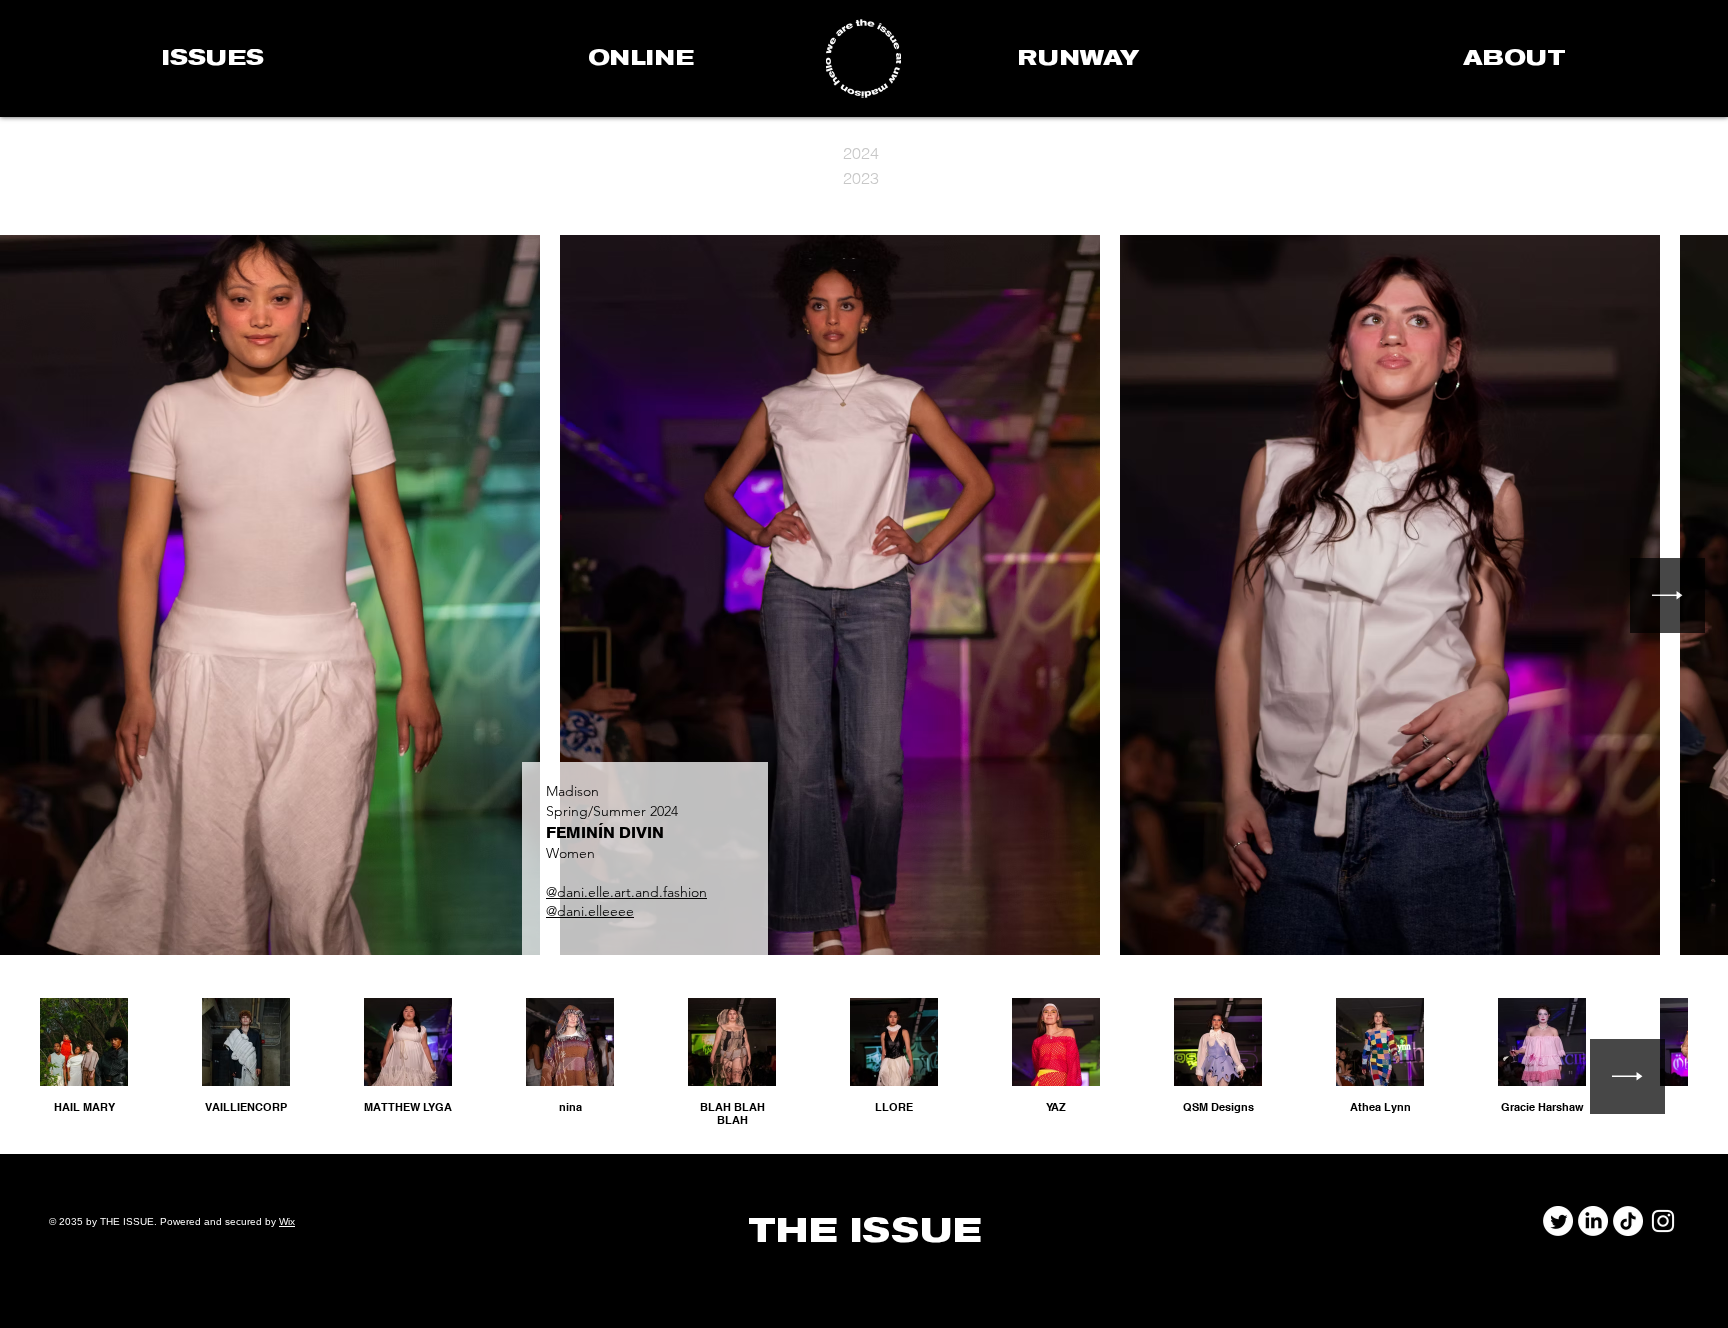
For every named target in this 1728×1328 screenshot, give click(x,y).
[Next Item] (1667, 595)
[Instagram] (1663, 1221)
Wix (287, 1221)
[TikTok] (1628, 1221)
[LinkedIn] (1593, 1221)
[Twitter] (1558, 1221)
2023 (861, 178)
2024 (861, 153)
